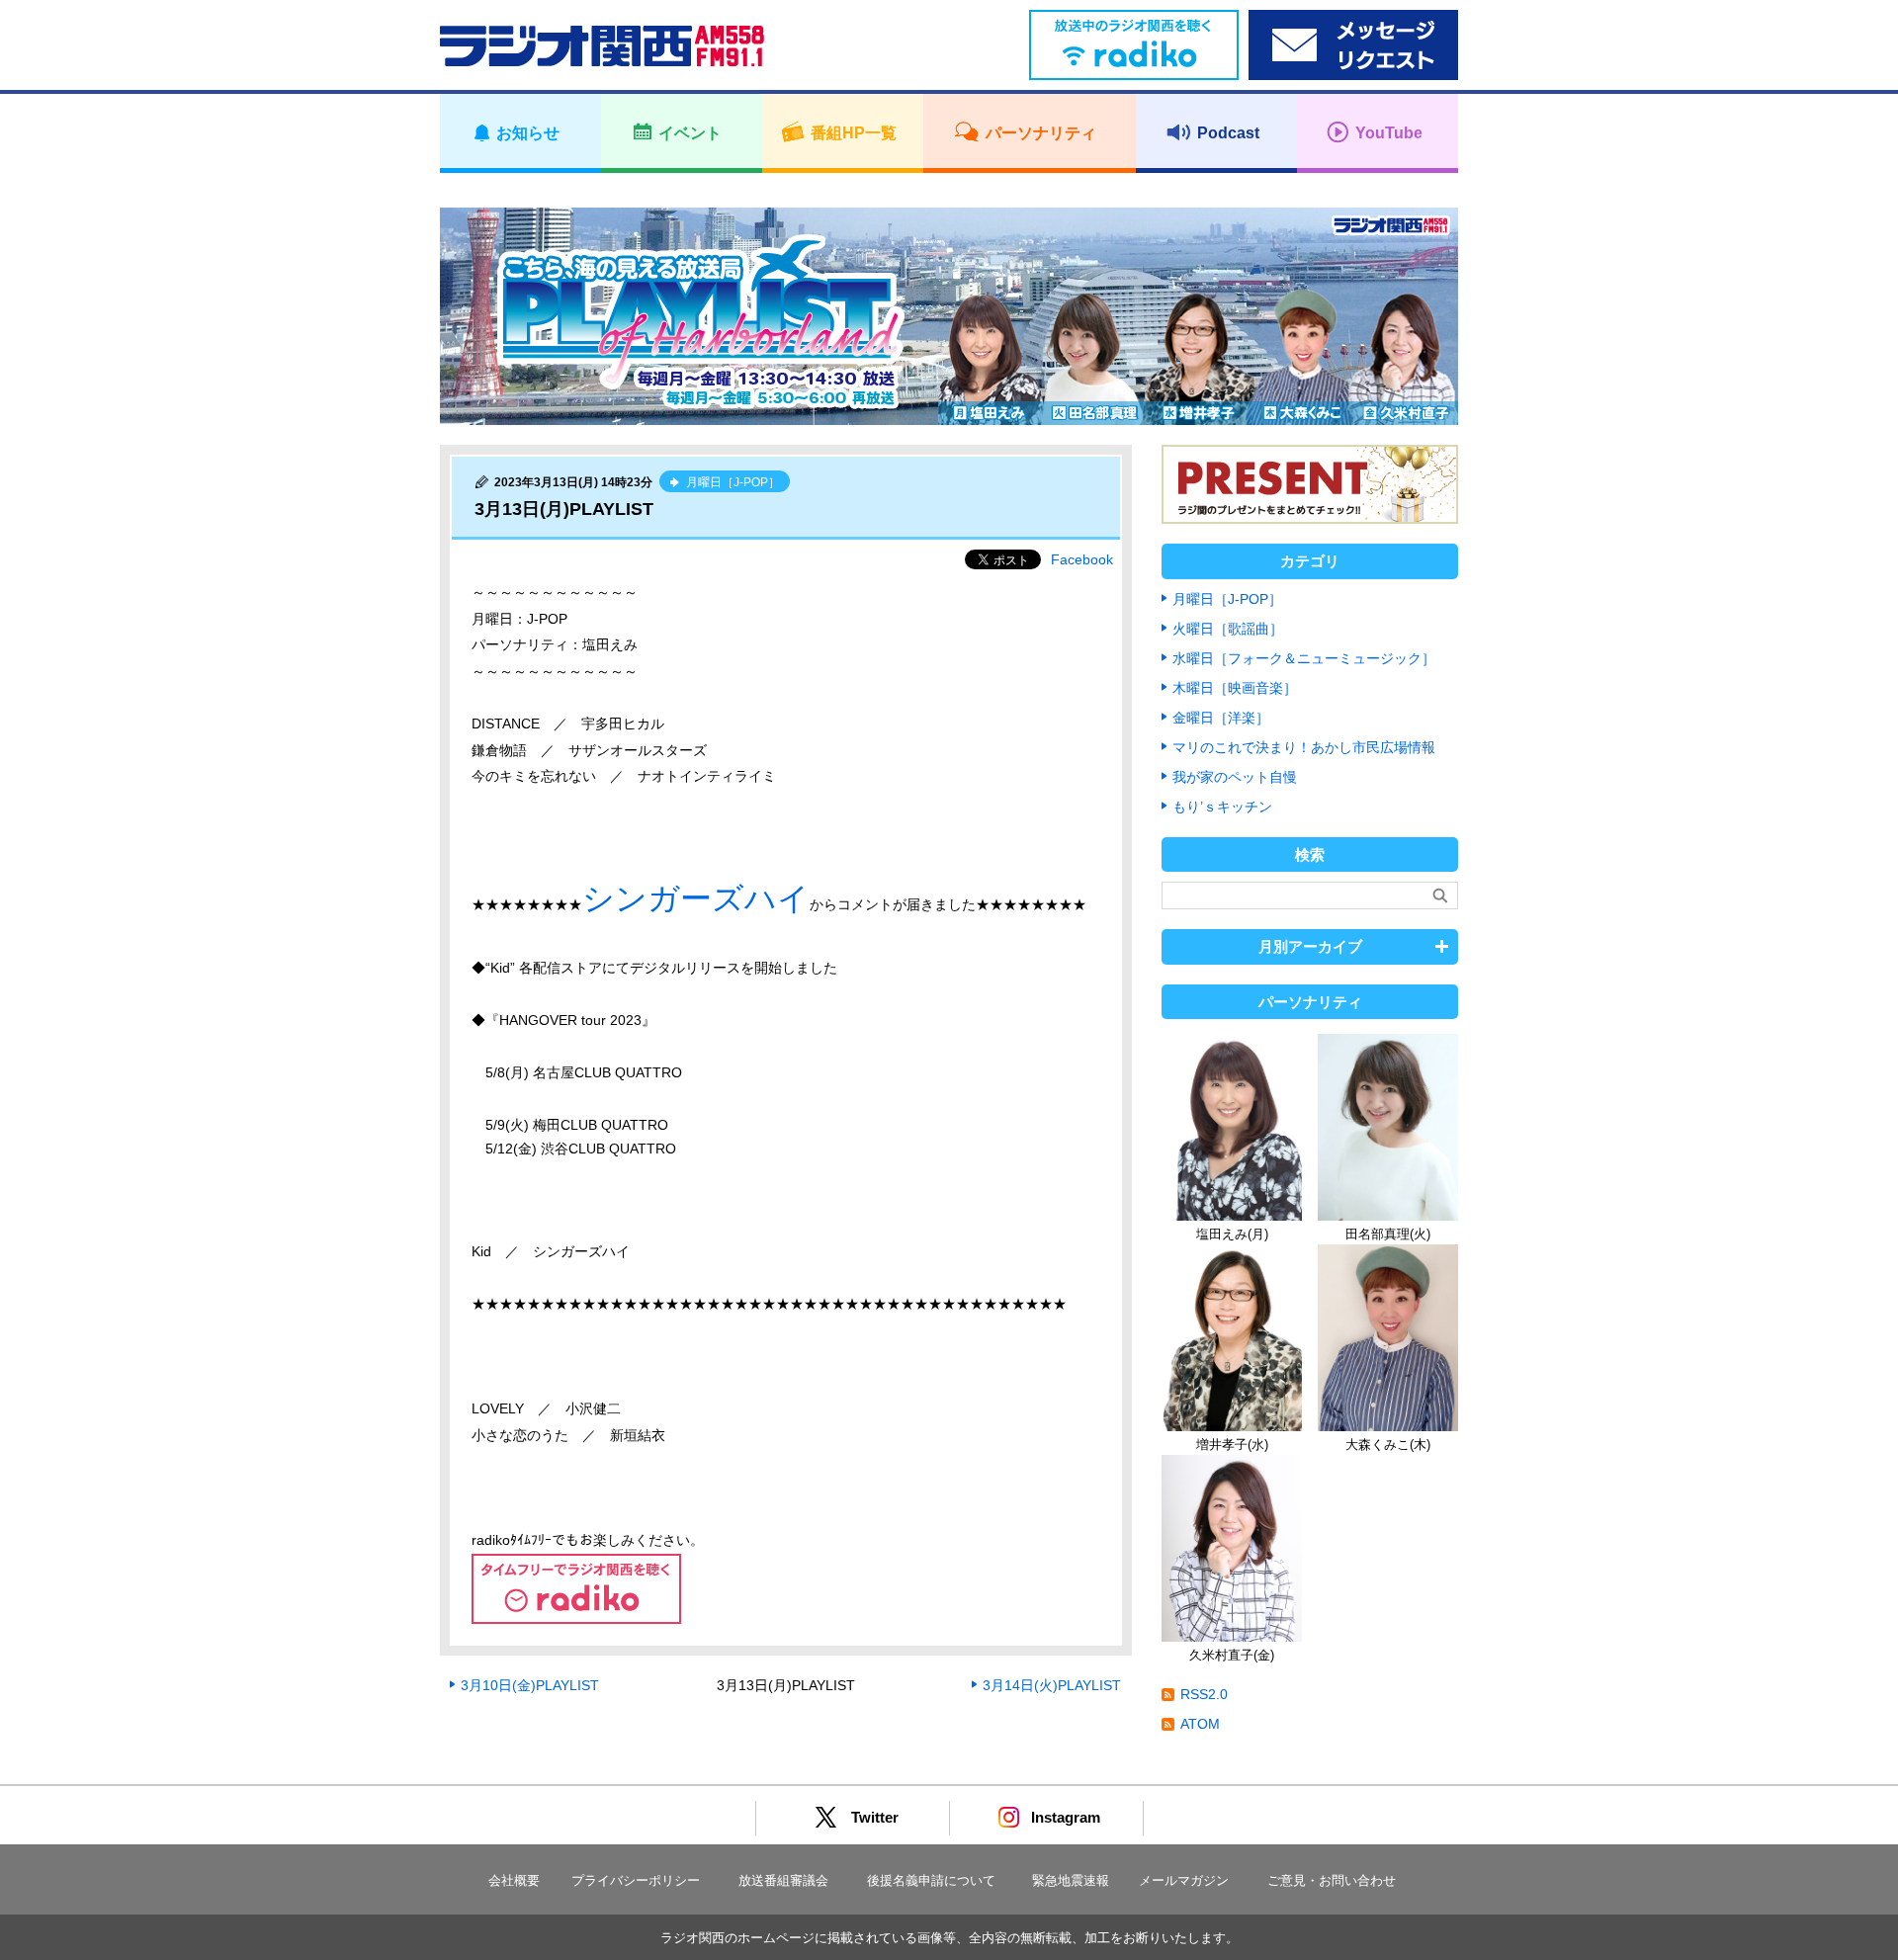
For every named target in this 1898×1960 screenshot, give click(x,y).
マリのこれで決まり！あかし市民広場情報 (1304, 747)
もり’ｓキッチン (1222, 807)
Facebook (1082, 559)
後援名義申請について (931, 1880)
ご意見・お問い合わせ (1332, 1880)
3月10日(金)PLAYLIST (530, 1685)
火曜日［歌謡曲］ (1228, 629)
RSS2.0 (1204, 1694)
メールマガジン (1184, 1880)
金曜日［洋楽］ (1221, 718)
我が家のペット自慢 (1235, 777)
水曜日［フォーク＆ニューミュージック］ (1304, 658)
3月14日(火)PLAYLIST (1052, 1685)
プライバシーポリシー (636, 1880)
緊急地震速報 (1071, 1880)
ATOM (1200, 1724)
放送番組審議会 (783, 1880)
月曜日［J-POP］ (1227, 599)
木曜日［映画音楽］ (1235, 688)
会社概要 (514, 1880)
